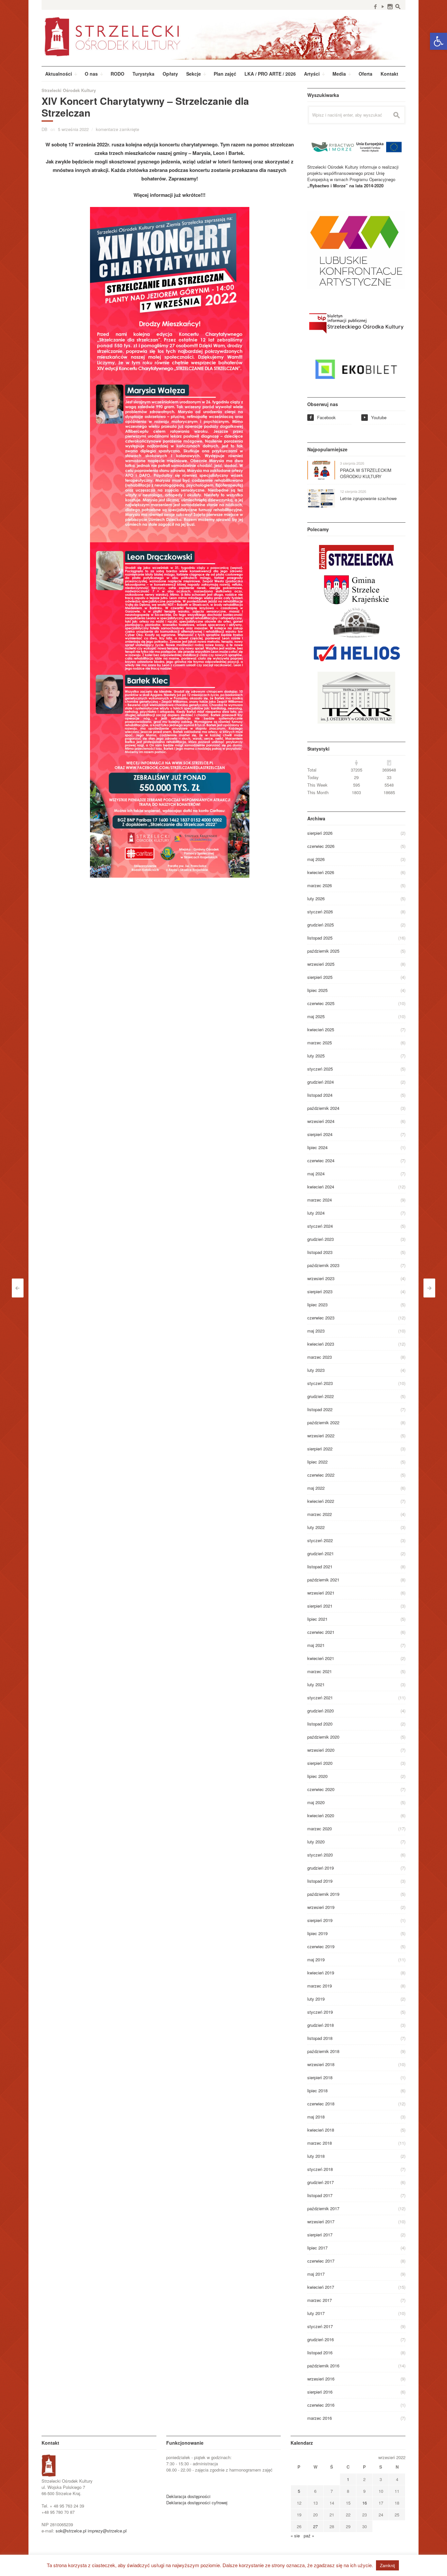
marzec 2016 (320, 2418)
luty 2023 (316, 1370)
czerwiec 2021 (321, 1632)
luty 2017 (316, 2313)
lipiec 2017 (317, 2248)
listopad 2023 (320, 1252)
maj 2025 (316, 1016)
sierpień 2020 (320, 1763)
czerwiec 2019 (321, 1946)
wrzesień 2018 (321, 2064)
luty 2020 (316, 1842)
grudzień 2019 (321, 1868)
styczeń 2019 (320, 2012)
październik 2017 (323, 2208)
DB (45, 129)
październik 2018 (323, 2051)
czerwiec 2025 (321, 1003)
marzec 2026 (320, 885)
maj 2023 (316, 1331)
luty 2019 (316, 1999)
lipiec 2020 (317, 1776)
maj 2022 (316, 1488)
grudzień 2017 (321, 2182)
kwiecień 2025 (321, 1029)
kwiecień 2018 (321, 2130)
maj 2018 (316, 2117)
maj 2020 (316, 1802)
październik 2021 (323, 1580)
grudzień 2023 (321, 1239)
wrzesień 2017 (321, 2221)
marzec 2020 (320, 1829)
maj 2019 (316, 1960)
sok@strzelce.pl (71, 2531)
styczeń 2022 (320, 1540)
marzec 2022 (320, 1514)
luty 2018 (316, 2156)
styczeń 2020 (320, 1855)
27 (315, 2526)
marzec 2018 (320, 2143)
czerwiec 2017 (321, 2261)
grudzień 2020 (321, 1711)
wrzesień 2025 (321, 964)
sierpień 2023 (320, 1291)
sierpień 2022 (320, 1449)
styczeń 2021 (320, 1698)
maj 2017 (316, 2274)
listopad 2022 (320, 1409)
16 (365, 2503)
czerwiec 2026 (321, 846)
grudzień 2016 (321, 2339)
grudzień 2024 (321, 1082)
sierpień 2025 (320, 977)
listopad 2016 (320, 2352)
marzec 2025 (320, 1043)
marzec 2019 (320, 1986)
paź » (309, 2536)
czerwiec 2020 (321, 1789)
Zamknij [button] (387, 2565)
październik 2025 (323, 951)
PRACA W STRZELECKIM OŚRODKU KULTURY (366, 473)
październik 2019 (323, 1894)
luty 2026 (316, 898)
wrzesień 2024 (321, 1121)
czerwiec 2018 (321, 2104)
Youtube (375, 417)
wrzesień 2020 (321, 1750)
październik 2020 (323, 1737)
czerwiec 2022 (321, 1475)
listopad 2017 (320, 2195)
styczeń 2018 (320, 2169)
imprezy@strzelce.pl (107, 2531)
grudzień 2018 (321, 2025)
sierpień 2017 (320, 2235)
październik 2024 (323, 1108)
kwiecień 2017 (321, 2287)
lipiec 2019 (317, 1933)
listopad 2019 (320, 1881)
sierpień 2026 (320, 833)
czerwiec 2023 (321, 1318)
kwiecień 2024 (321, 1187)
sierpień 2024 (320, 1134)
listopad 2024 (320, 1095)
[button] (438, 41)
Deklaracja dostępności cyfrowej (197, 2502)
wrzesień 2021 (321, 1593)
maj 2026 (316, 859)
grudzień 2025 (321, 925)
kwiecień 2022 (321, 1501)
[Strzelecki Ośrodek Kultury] (223, 36)
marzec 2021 (320, 1671)
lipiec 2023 (317, 1305)
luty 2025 (316, 1056)
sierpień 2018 (320, 2077)
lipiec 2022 (317, 1462)
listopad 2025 (320, 938)
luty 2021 (316, 1684)
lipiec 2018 (317, 2091)
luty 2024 (316, 1213)
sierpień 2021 (320, 1606)
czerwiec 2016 (321, 2405)
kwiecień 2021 (321, 1658)
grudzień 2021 (321, 1553)
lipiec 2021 (317, 1619)
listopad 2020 (320, 1724)
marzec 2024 (320, 1200)
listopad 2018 (320, 2038)
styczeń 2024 (320, 1226)
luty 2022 (316, 1527)
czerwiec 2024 (321, 1160)
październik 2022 (323, 1422)
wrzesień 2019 (321, 1907)
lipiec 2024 (317, 1147)
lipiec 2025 (317, 990)
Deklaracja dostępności (188, 2496)
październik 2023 (323, 1265)
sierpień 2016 (320, 2392)
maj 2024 (316, 1174)
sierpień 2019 (320, 1920)
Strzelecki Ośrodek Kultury (69, 90)
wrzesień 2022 (321, 1436)
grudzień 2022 (321, 1396)
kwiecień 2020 (321, 1815)
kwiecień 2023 (321, 1344)
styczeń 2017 (320, 2326)
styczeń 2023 (320, 1383)
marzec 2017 (320, 2300)
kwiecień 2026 (321, 872)
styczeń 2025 (320, 1069)
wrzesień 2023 (321, 1278)
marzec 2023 (320, 1357)
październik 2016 (323, 2366)
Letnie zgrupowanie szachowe (368, 498)
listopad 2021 (320, 1567)
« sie (295, 2536)
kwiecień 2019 (321, 1973)
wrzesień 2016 (321, 2379)
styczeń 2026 (320, 912)
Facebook (322, 417)
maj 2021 (316, 1645)
